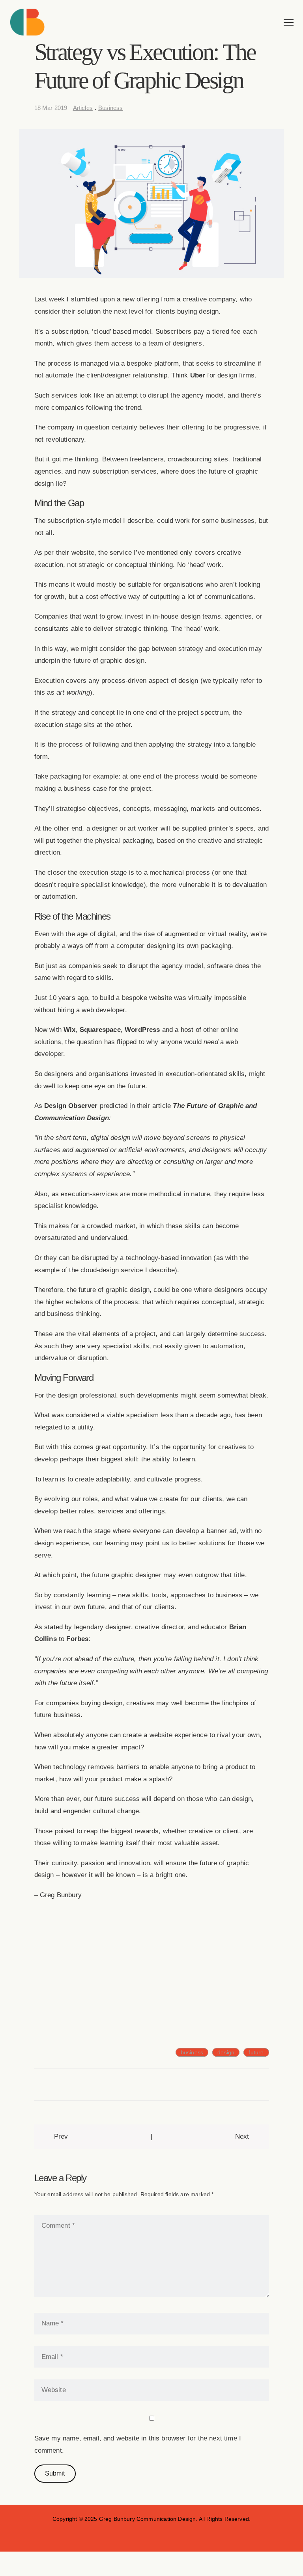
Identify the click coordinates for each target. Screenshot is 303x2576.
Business (110, 108)
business (192, 2052)
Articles (83, 108)
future (256, 2052)
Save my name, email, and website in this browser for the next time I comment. (138, 2444)
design (226, 2052)
